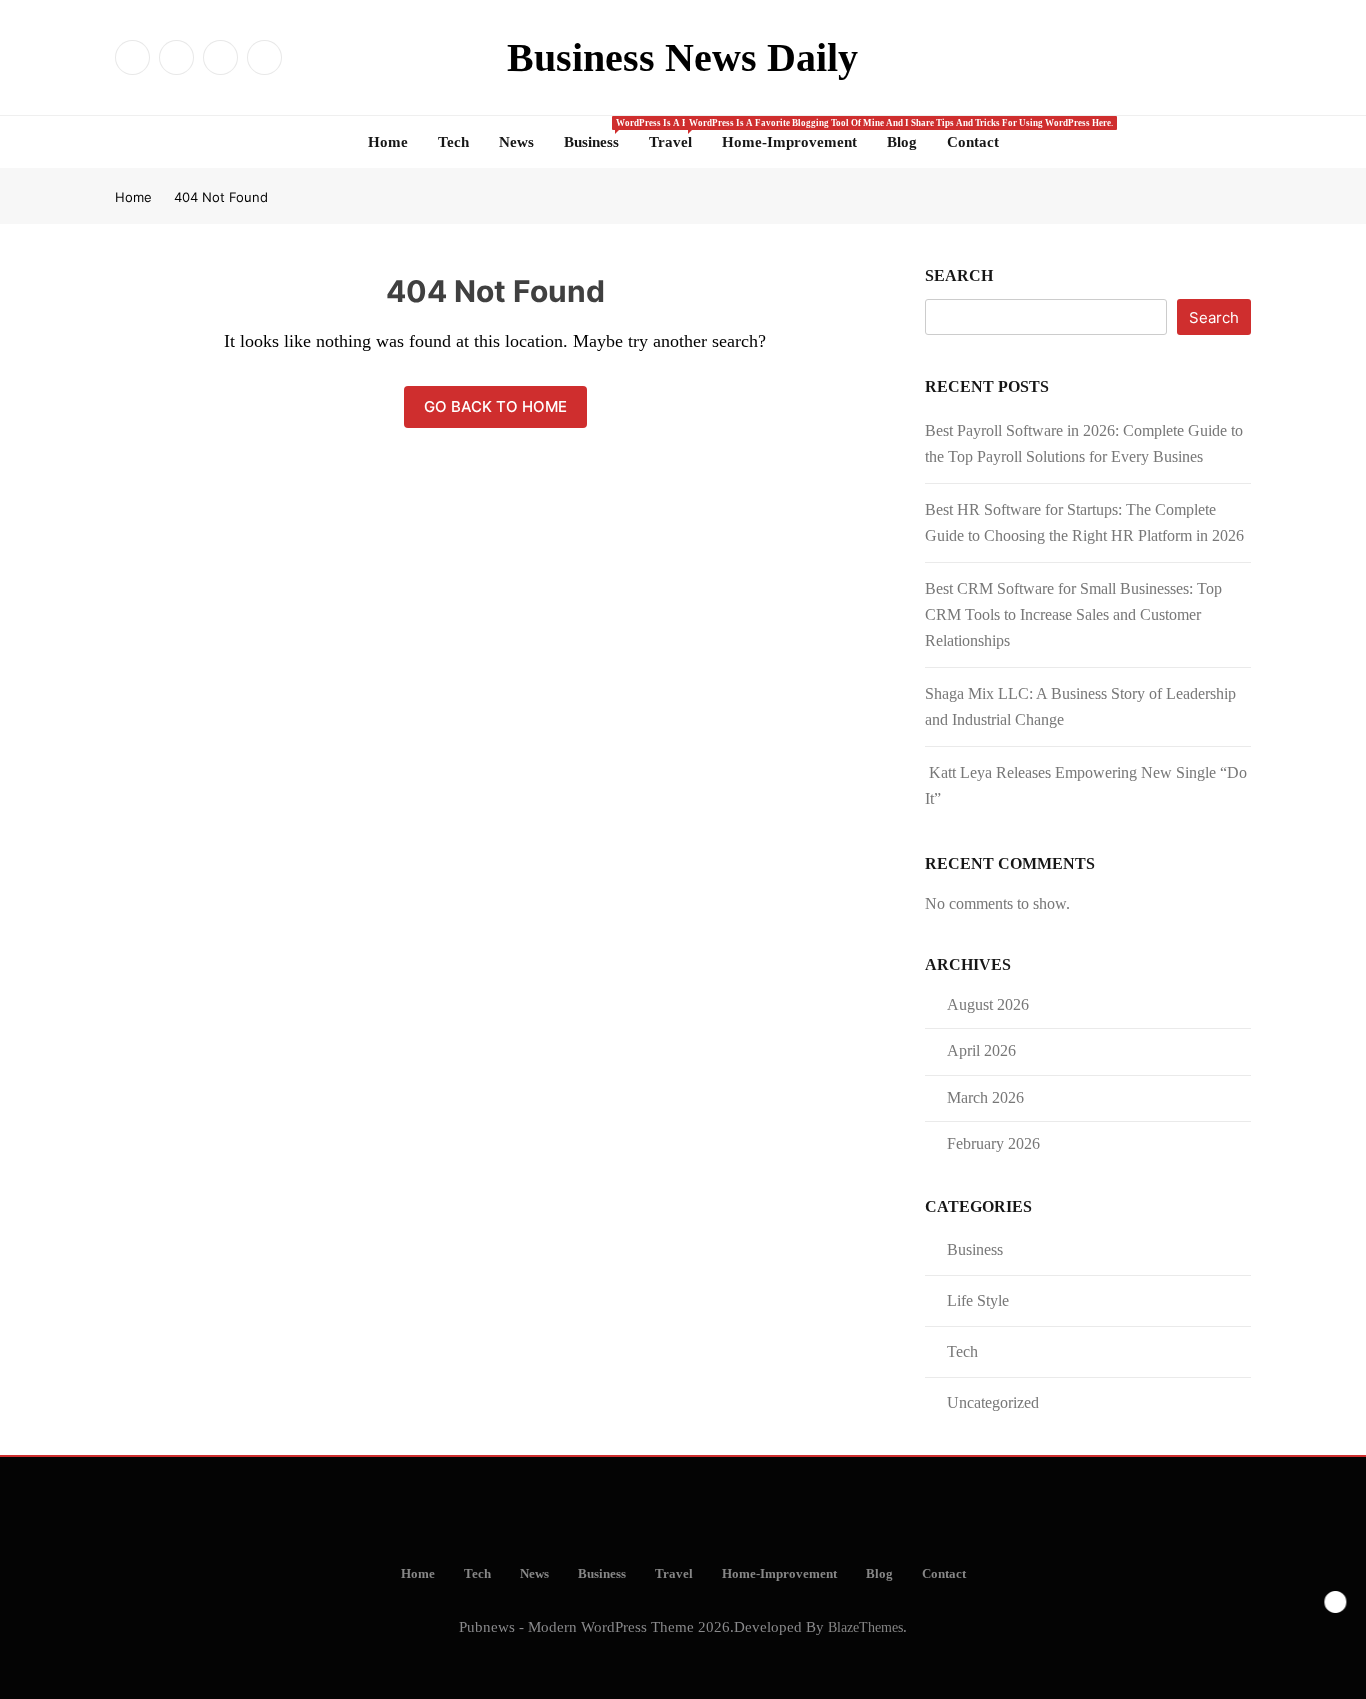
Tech (453, 142)
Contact (973, 142)
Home (388, 142)
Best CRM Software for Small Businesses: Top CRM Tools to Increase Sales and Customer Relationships (1073, 614)
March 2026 (985, 1097)
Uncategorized (993, 1402)
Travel (678, 134)
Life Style (978, 1300)
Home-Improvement (789, 142)
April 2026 (981, 1050)
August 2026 (988, 1004)
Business (599, 134)
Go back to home (495, 406)
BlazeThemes (865, 1627)
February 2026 (993, 1143)
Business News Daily (682, 57)
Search (959, 275)
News (516, 142)
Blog (902, 142)
